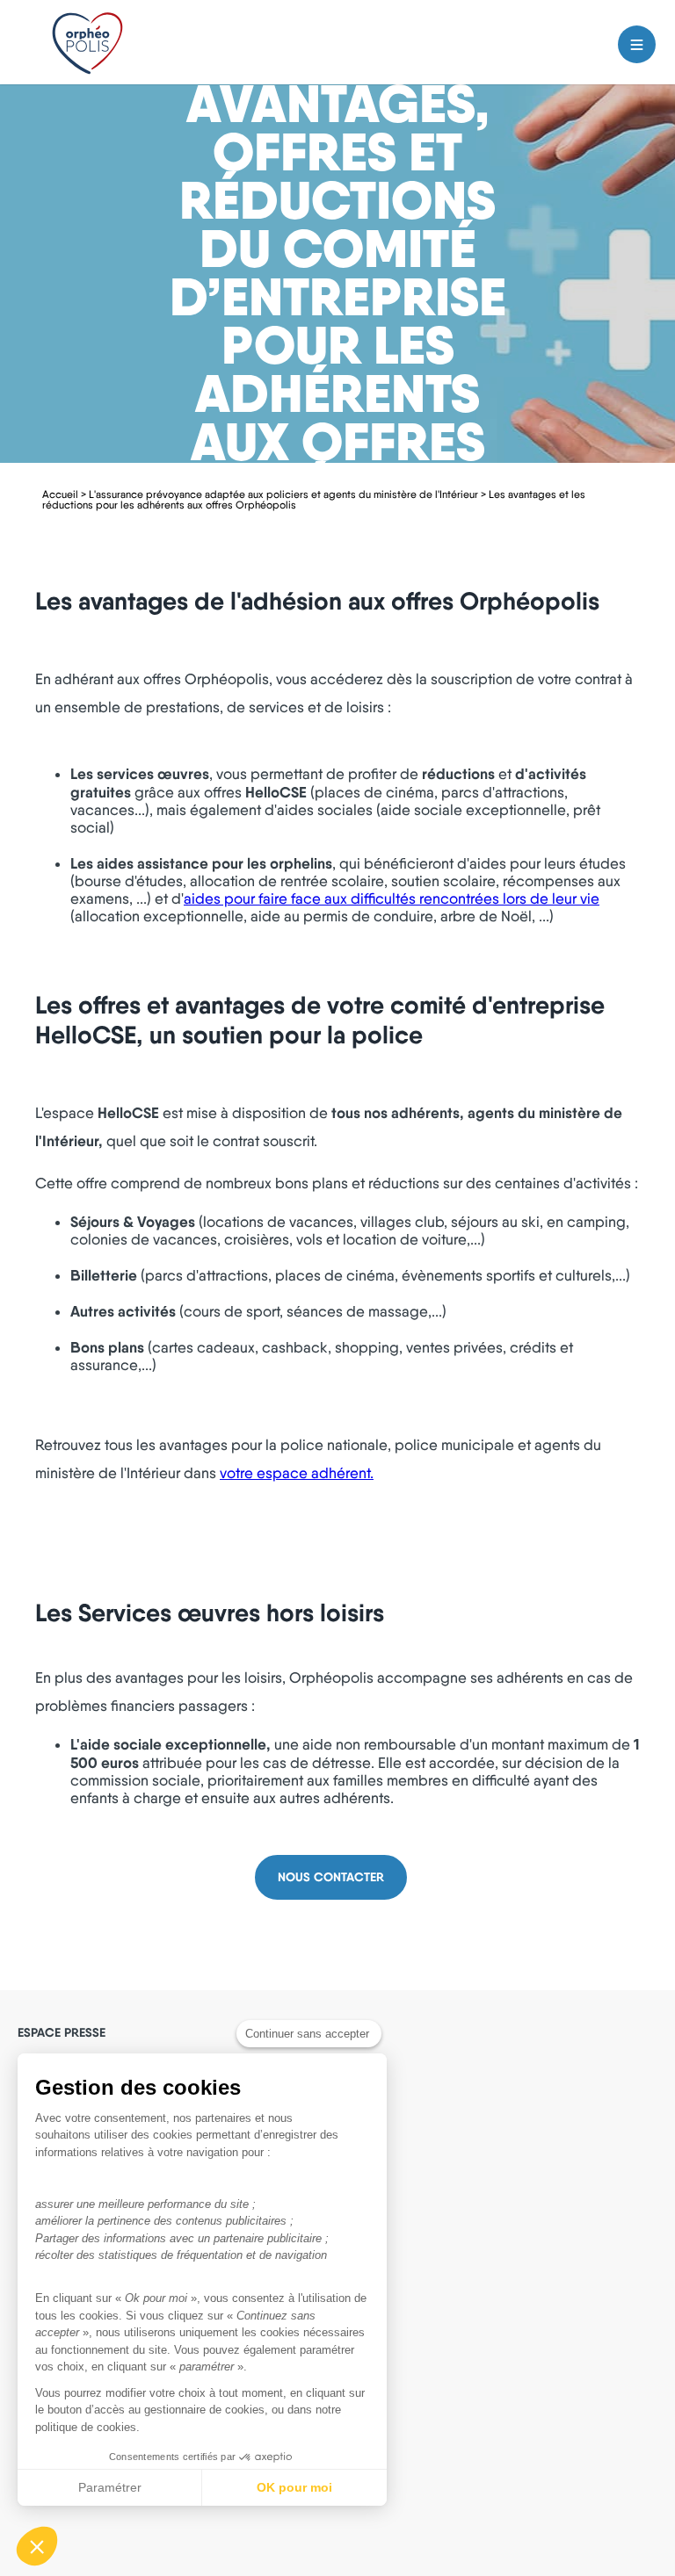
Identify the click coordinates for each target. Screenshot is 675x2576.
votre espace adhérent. (297, 1473)
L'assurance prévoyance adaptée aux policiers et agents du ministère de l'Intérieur (283, 494)
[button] (37, 2546)
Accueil (60, 494)
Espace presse (62, 2032)
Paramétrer (110, 2487)
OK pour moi (294, 2487)
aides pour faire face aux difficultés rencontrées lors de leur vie (392, 898)
